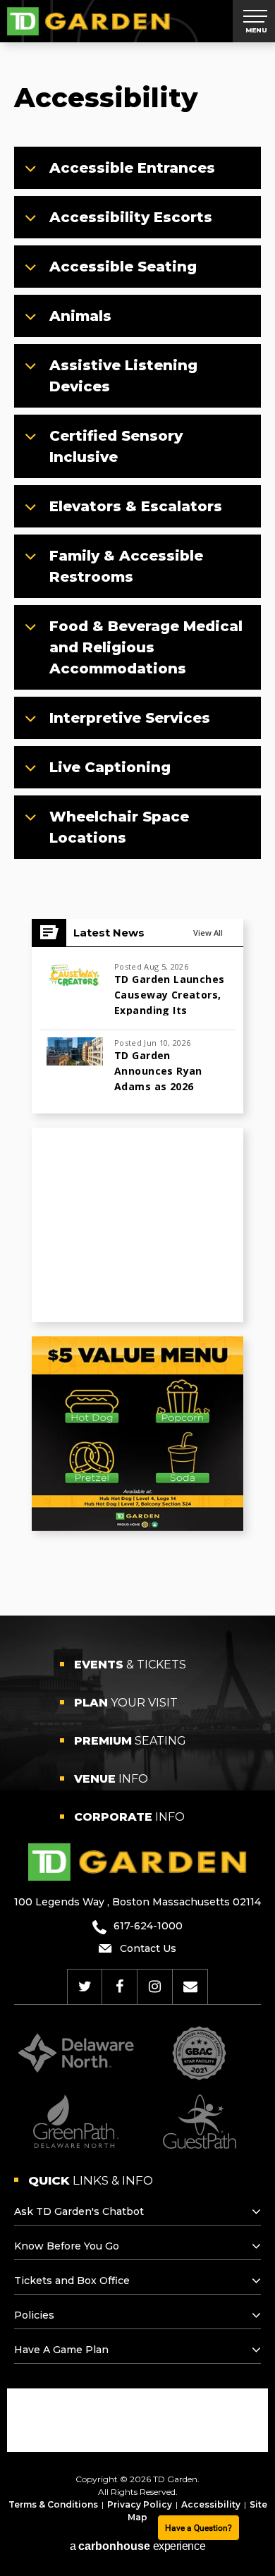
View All (208, 933)
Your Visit (126, 1703)
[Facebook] (120, 1986)
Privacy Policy (140, 2504)
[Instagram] (155, 1986)
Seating (130, 1741)
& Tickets (130, 1665)
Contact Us (148, 1948)
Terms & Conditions (53, 2504)
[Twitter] (85, 1986)
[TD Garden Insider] (190, 1986)
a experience (137, 2546)
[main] (137, 801)
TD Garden (88, 21)
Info (111, 1779)
